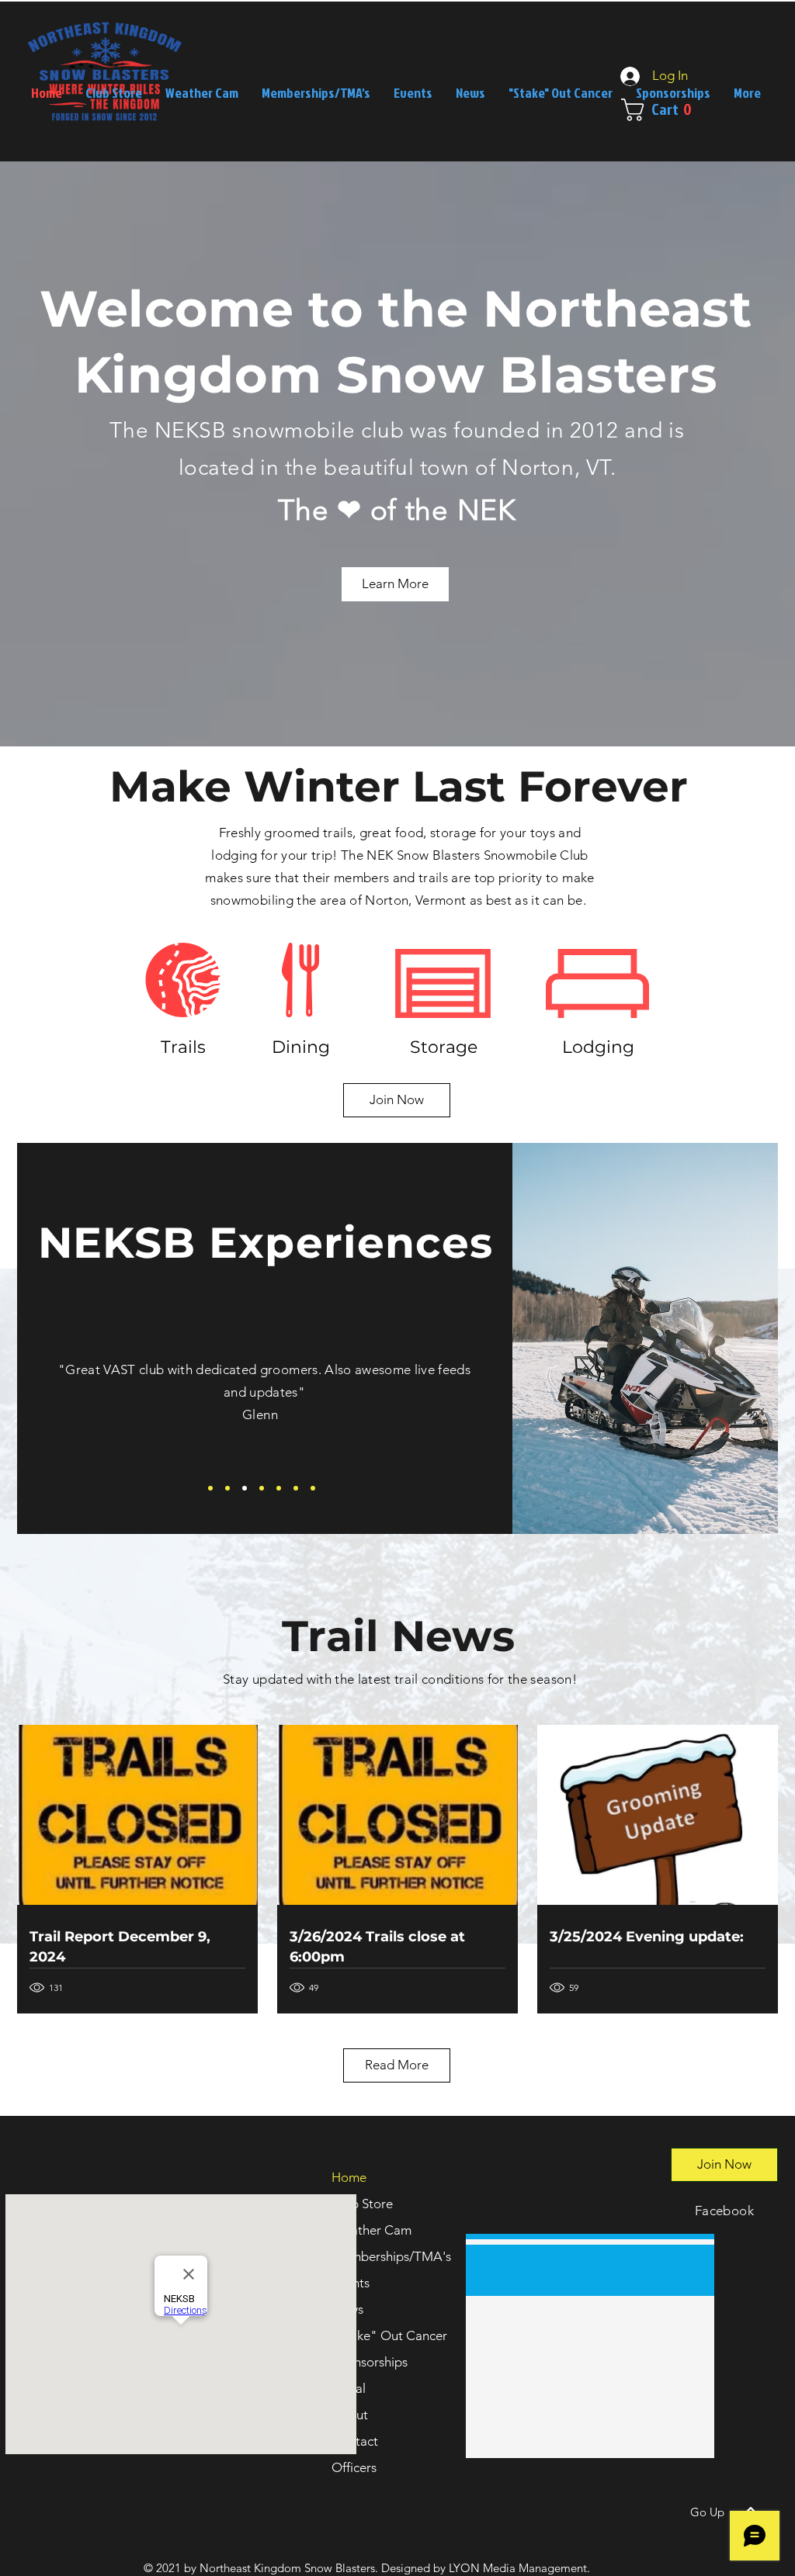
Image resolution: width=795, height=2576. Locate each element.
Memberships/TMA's (391, 2256)
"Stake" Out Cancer (389, 2335)
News (347, 2309)
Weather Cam (371, 2230)
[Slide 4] (262, 1488)
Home (349, 2177)
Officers (354, 2467)
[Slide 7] (313, 1488)
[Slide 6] (296, 1488)
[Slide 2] (227, 1488)
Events (351, 2283)
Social (349, 2388)
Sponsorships (370, 2362)
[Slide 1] (210, 1488)
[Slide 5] (279, 1488)
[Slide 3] (245, 1488)
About (350, 2415)
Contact (355, 2441)
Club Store (362, 2204)
